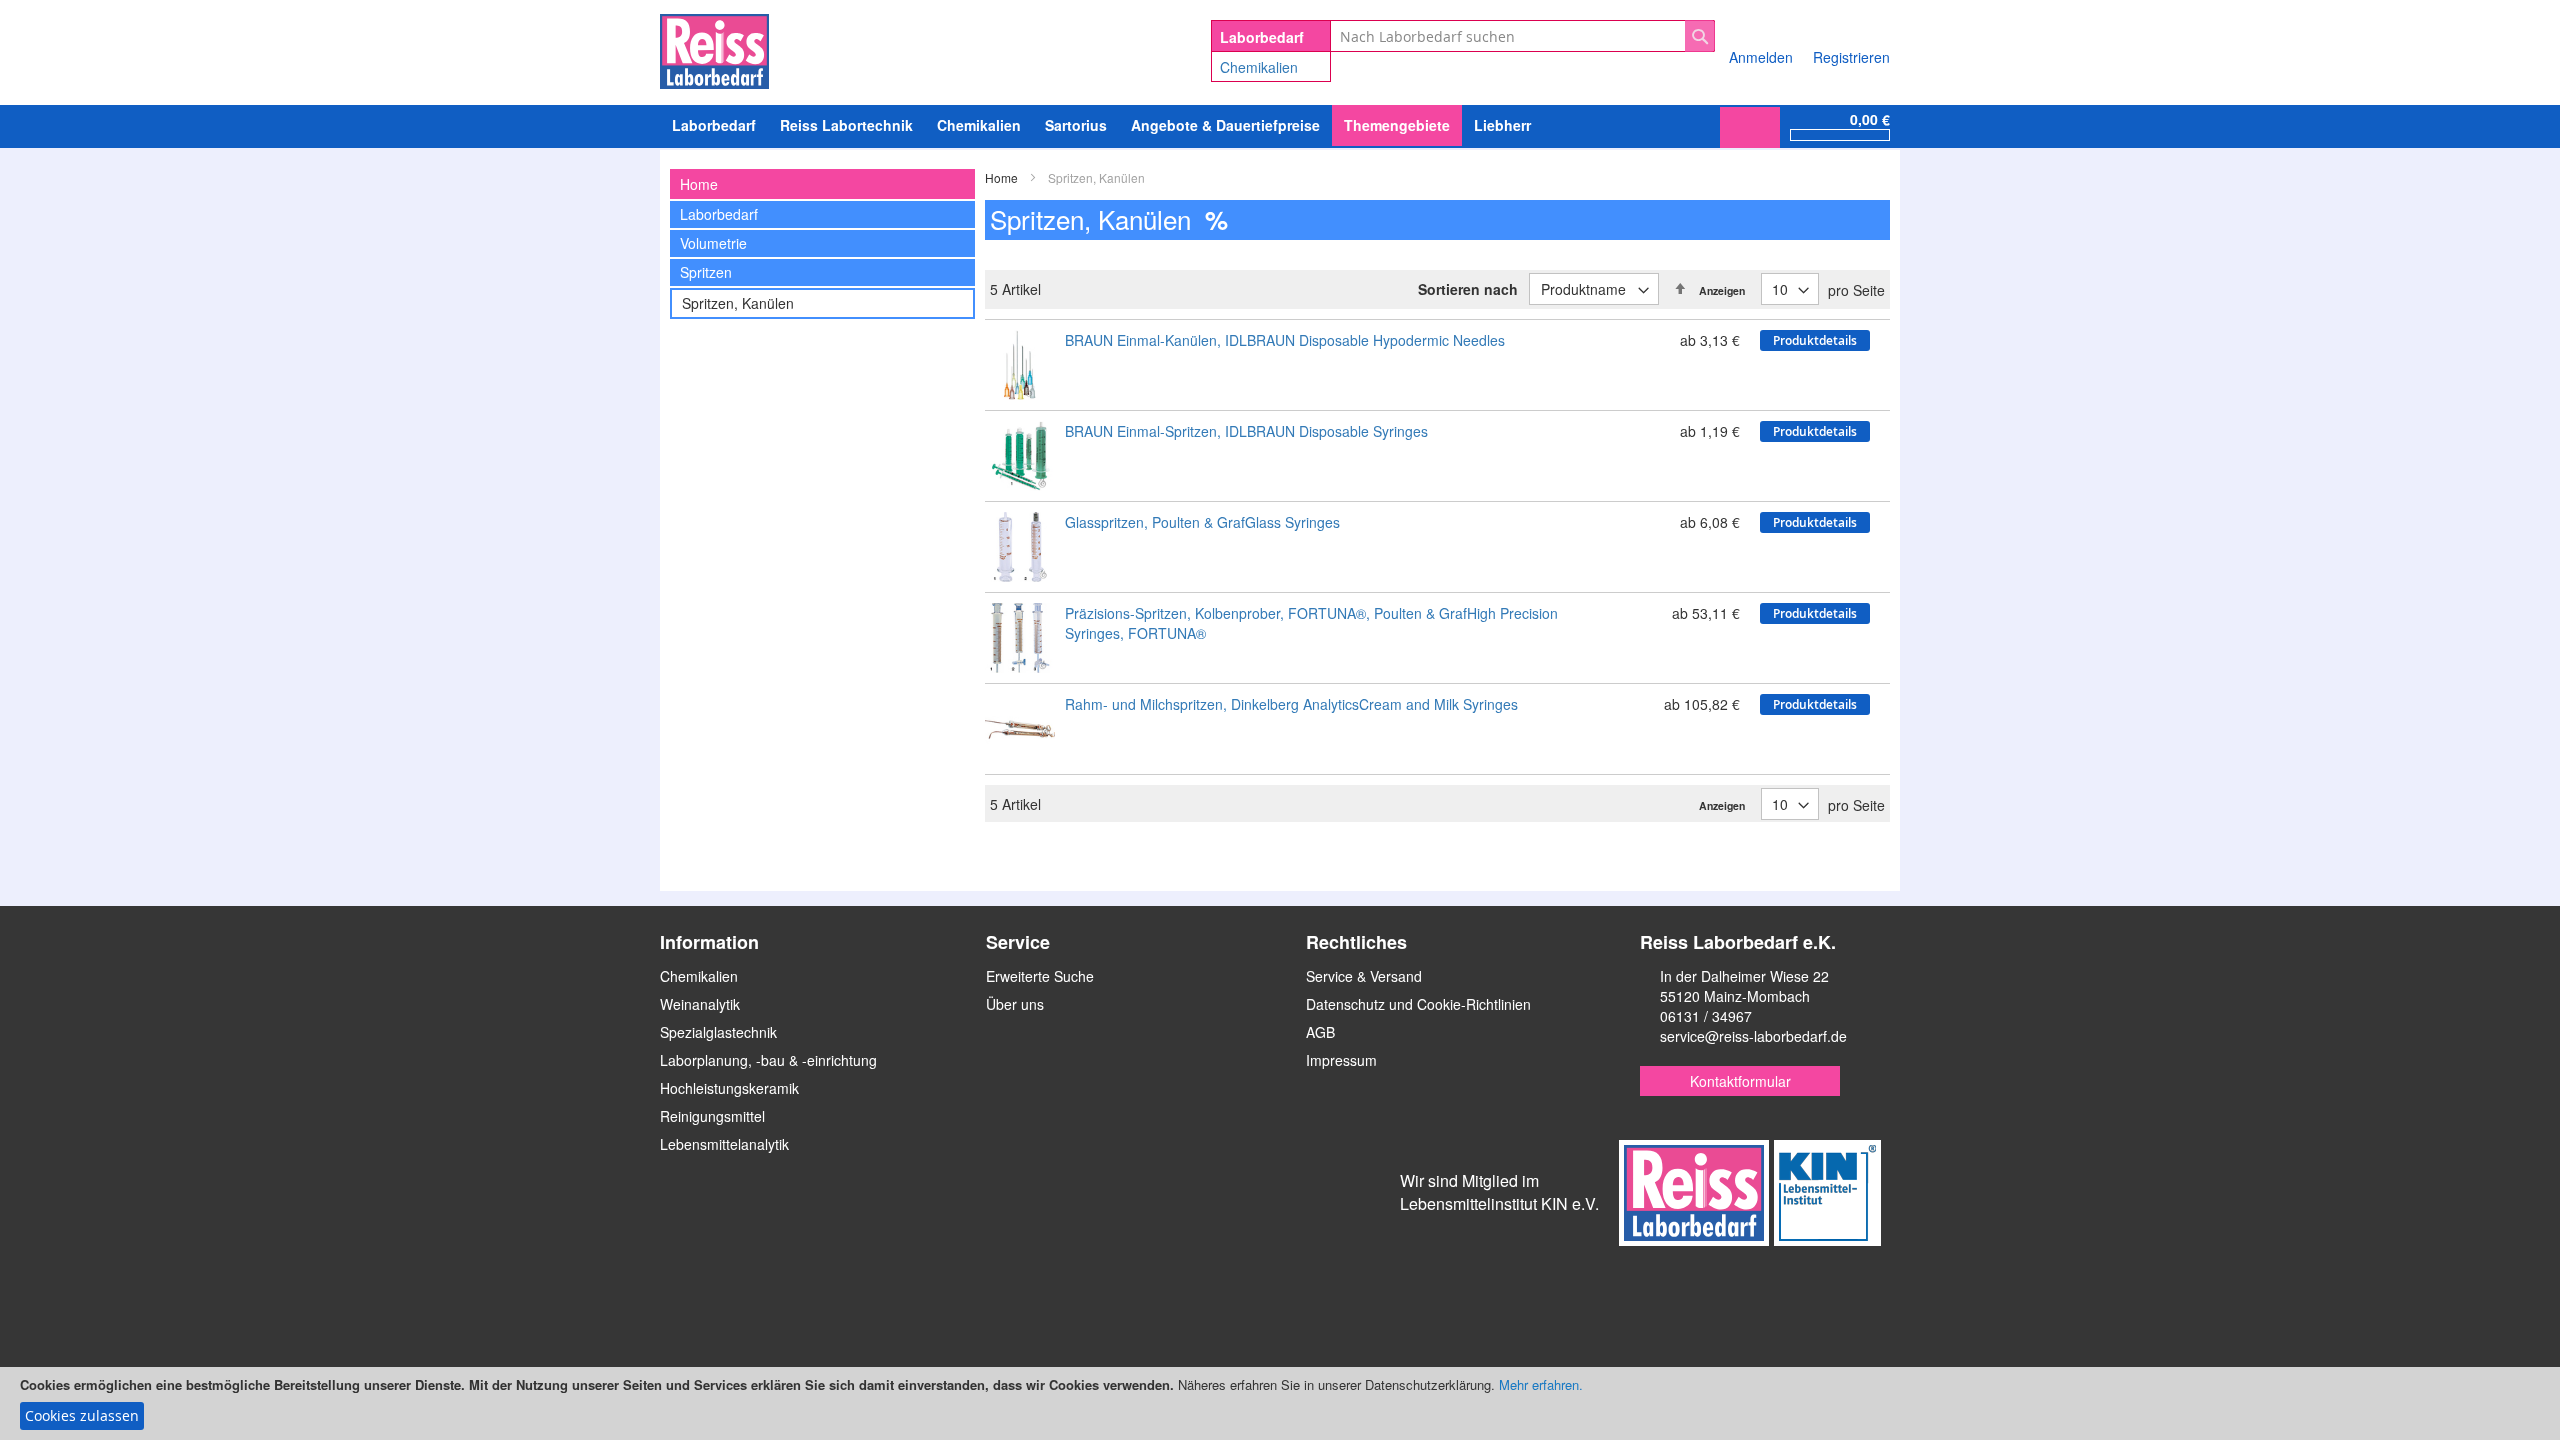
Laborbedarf (719, 214)
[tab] (822, 184)
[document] (1280, 1403)
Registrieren (1851, 57)
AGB (1320, 1032)
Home (1003, 177)
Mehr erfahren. (1541, 1384)
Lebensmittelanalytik (724, 1144)
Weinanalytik (700, 1004)
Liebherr (1502, 125)
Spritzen (706, 272)
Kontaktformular (1740, 1081)
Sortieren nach (1468, 289)
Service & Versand (1364, 976)
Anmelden (1761, 57)
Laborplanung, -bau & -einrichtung (768, 1060)
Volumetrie (713, 243)
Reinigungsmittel (712, 1116)
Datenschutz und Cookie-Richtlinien (1418, 1004)
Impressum (1341, 1060)
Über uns (1015, 1004)
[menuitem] (979, 125)
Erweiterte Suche (1040, 976)
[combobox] (1522, 36)
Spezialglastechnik (718, 1032)
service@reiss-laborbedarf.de (1753, 1036)
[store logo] (714, 48)
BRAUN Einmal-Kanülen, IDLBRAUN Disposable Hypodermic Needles (1285, 340)
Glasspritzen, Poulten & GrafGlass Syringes (1202, 522)
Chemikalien (1259, 67)
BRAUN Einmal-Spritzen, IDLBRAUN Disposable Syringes (1246, 431)
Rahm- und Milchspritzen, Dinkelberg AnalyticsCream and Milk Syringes (1291, 704)
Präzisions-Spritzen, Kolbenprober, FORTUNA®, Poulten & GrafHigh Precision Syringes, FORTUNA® (1311, 623)
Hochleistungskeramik (729, 1088)
